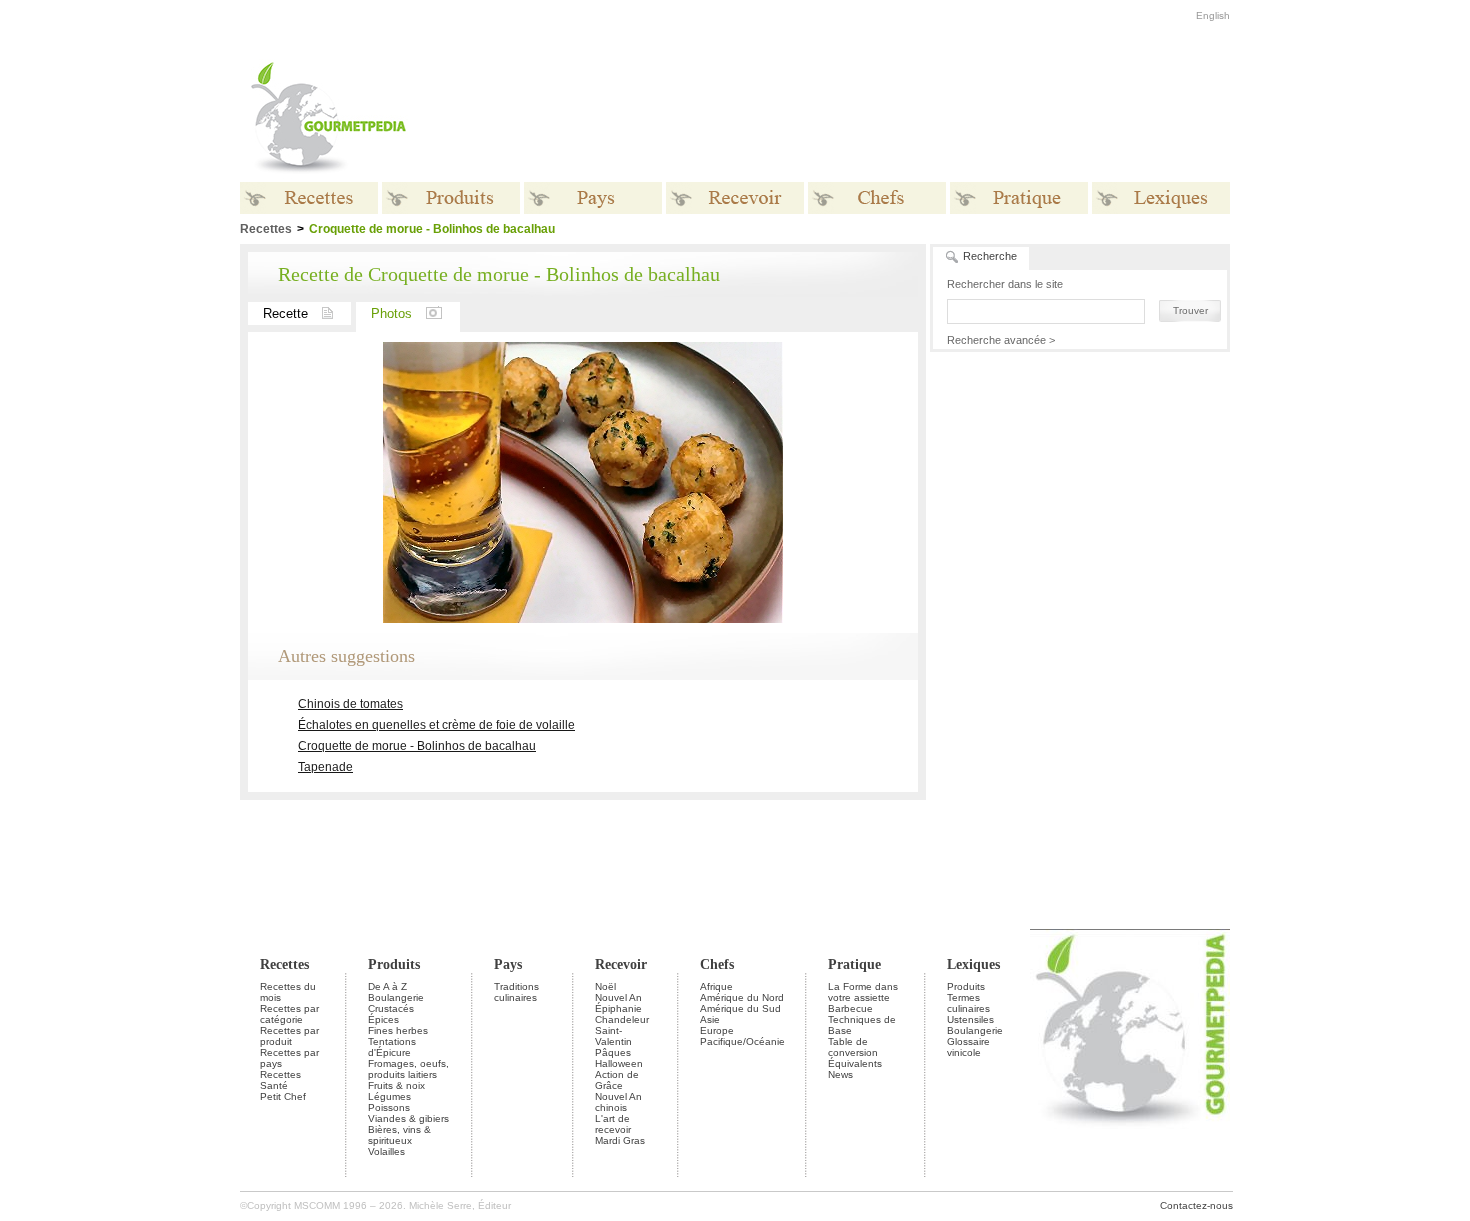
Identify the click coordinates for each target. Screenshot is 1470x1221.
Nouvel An (618, 997)
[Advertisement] (860, 118)
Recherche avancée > (1001, 340)
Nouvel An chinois (618, 1102)
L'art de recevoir (613, 1124)
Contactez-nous (1196, 1205)
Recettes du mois (288, 992)
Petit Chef (283, 1096)
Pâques (613, 1052)
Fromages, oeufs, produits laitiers (408, 1069)
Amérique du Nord (742, 997)
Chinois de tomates (350, 704)
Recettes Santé (280, 1080)
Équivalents (855, 1063)
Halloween (619, 1063)
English (1213, 15)
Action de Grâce (617, 1080)
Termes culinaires (968, 1003)
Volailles (386, 1151)
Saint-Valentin (613, 1036)
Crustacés (391, 1008)
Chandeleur (622, 1019)
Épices (383, 1019)
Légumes (389, 1096)
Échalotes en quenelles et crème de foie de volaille (436, 725)
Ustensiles (970, 1019)
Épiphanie (618, 1008)
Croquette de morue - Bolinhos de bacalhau (417, 746)
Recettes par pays (289, 1058)
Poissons (389, 1107)
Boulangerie (396, 997)
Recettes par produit (289, 1036)
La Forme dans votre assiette (863, 992)
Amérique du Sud (740, 1008)
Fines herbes (398, 1030)
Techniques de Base (862, 1025)
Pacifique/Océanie (742, 1041)
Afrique (716, 986)
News (840, 1074)
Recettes (284, 964)
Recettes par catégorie (289, 1014)
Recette (285, 313)
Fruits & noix (396, 1085)
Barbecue (850, 1008)
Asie (710, 1019)
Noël (605, 986)
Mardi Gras (620, 1140)
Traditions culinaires (516, 992)
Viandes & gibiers (408, 1118)
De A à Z (387, 986)
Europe (717, 1030)
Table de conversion (853, 1047)
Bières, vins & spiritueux (399, 1135)
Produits (394, 964)
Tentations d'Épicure (392, 1047)
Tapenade (325, 767)
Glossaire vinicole (968, 1047)
